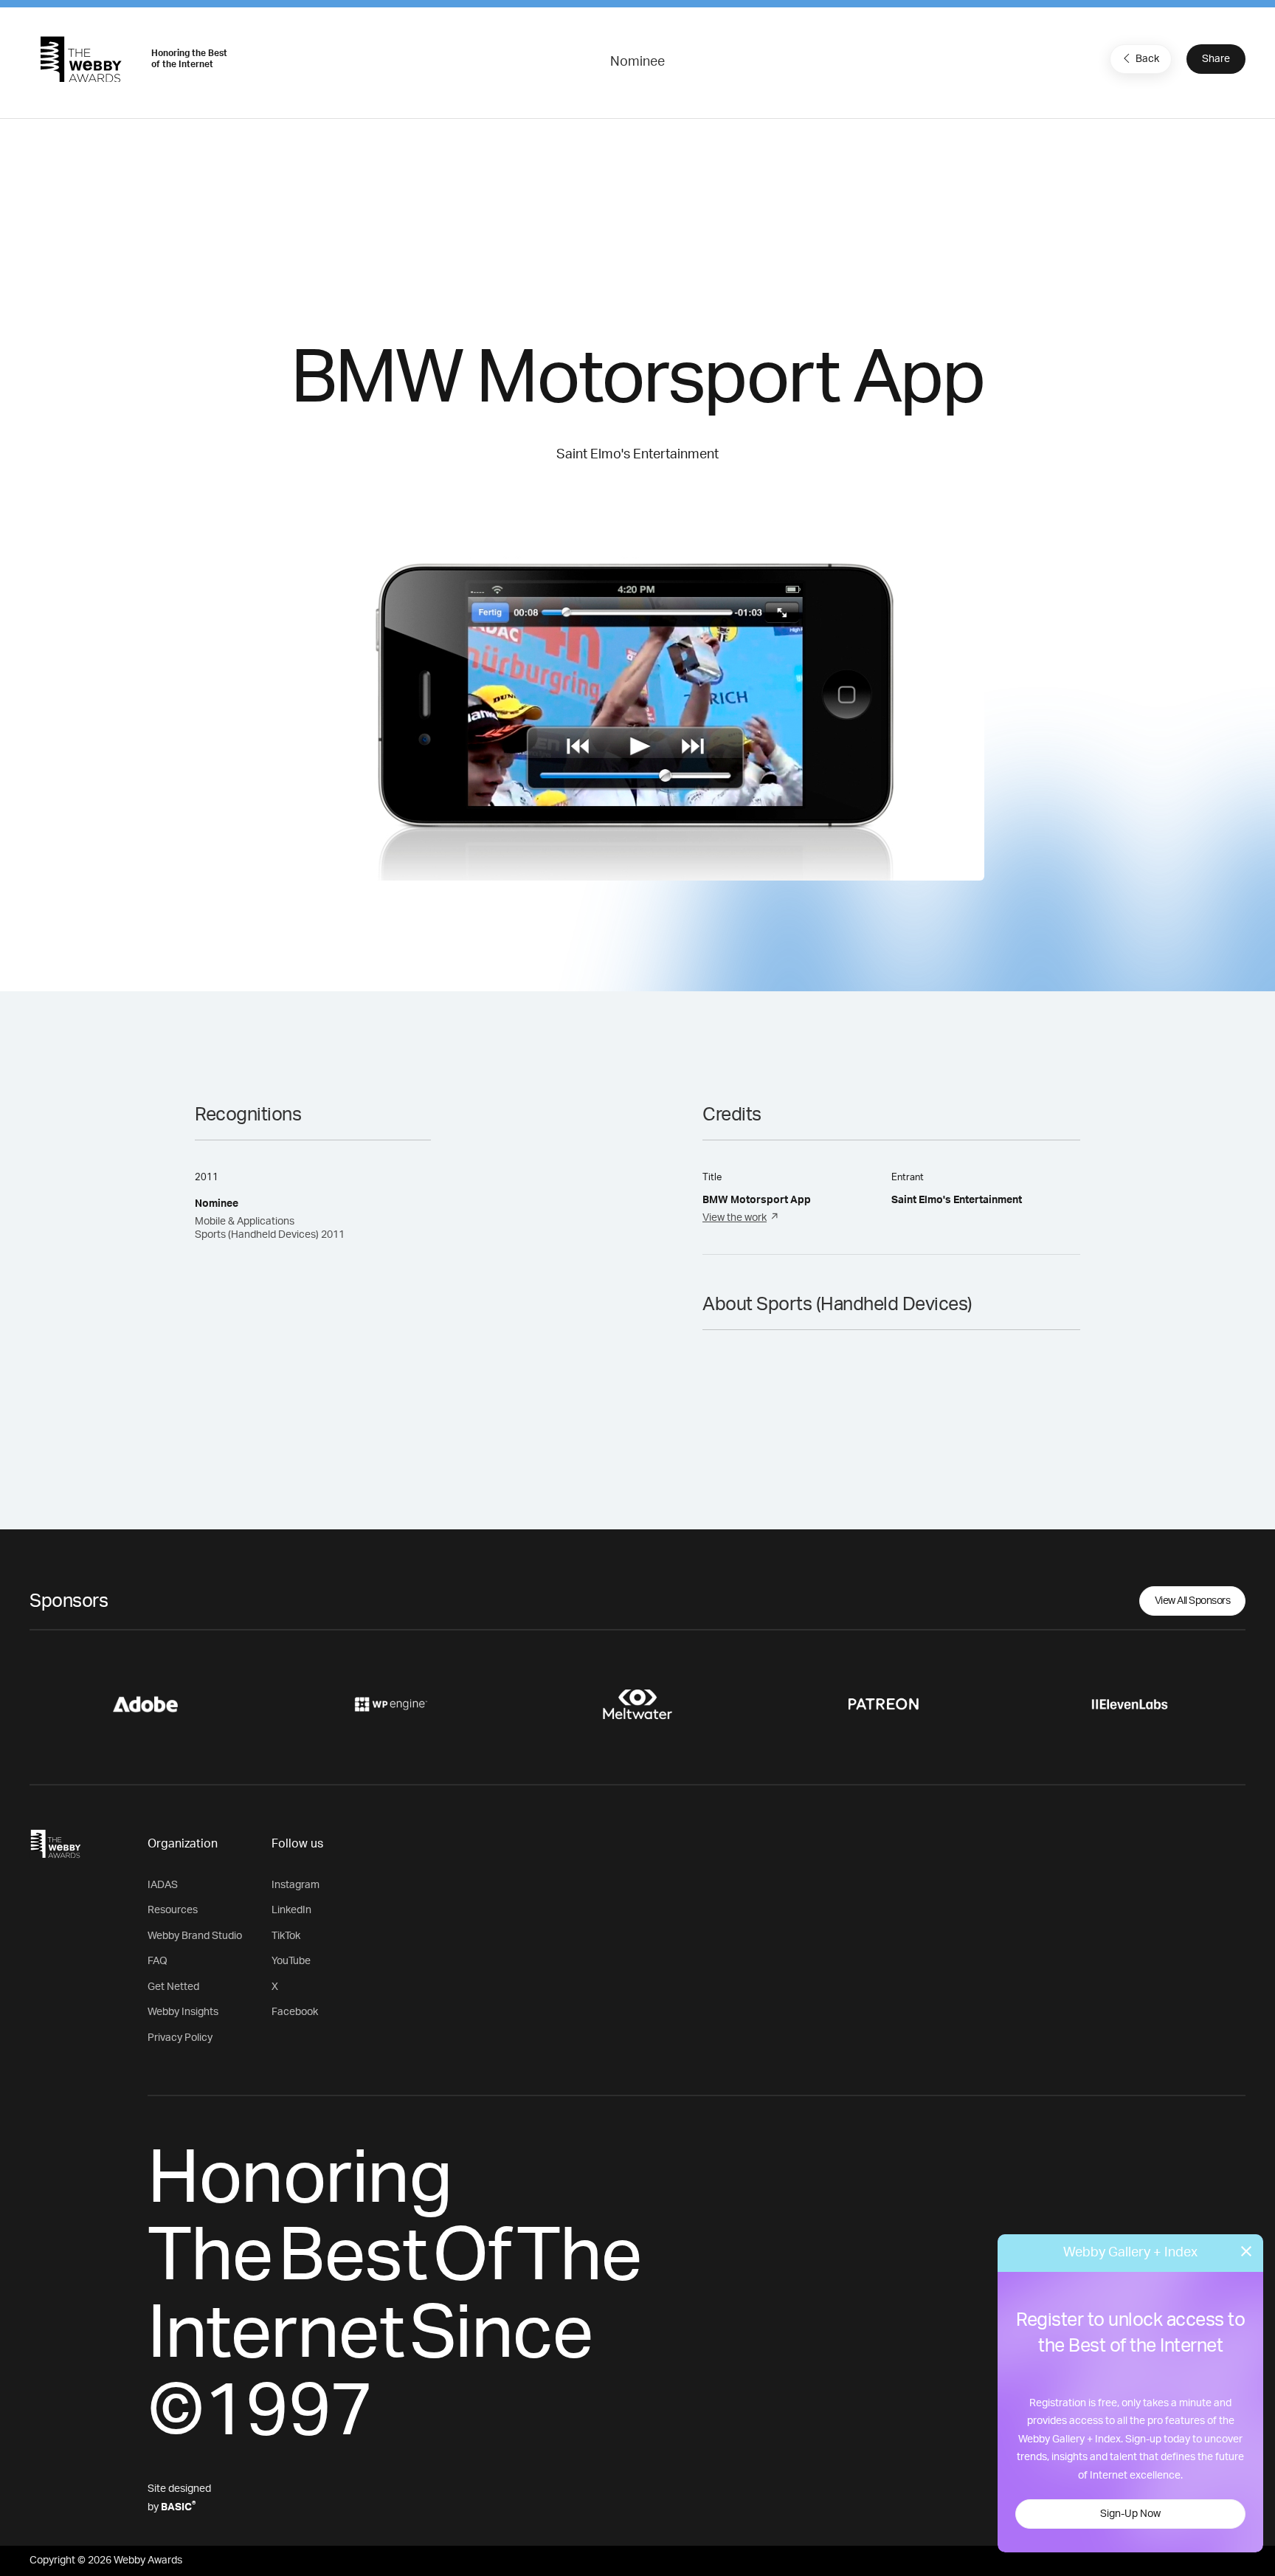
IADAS (163, 1885)
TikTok (286, 1936)
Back (1147, 59)
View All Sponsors (1193, 1601)
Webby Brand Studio (195, 1936)
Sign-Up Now (1130, 2514)
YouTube (291, 1961)
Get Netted (173, 1987)
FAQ (158, 1961)
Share (1216, 59)
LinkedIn (291, 1910)
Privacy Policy (180, 2038)
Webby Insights (183, 2012)
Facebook (295, 2012)
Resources (173, 1910)
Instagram (296, 1885)
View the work (735, 1218)
